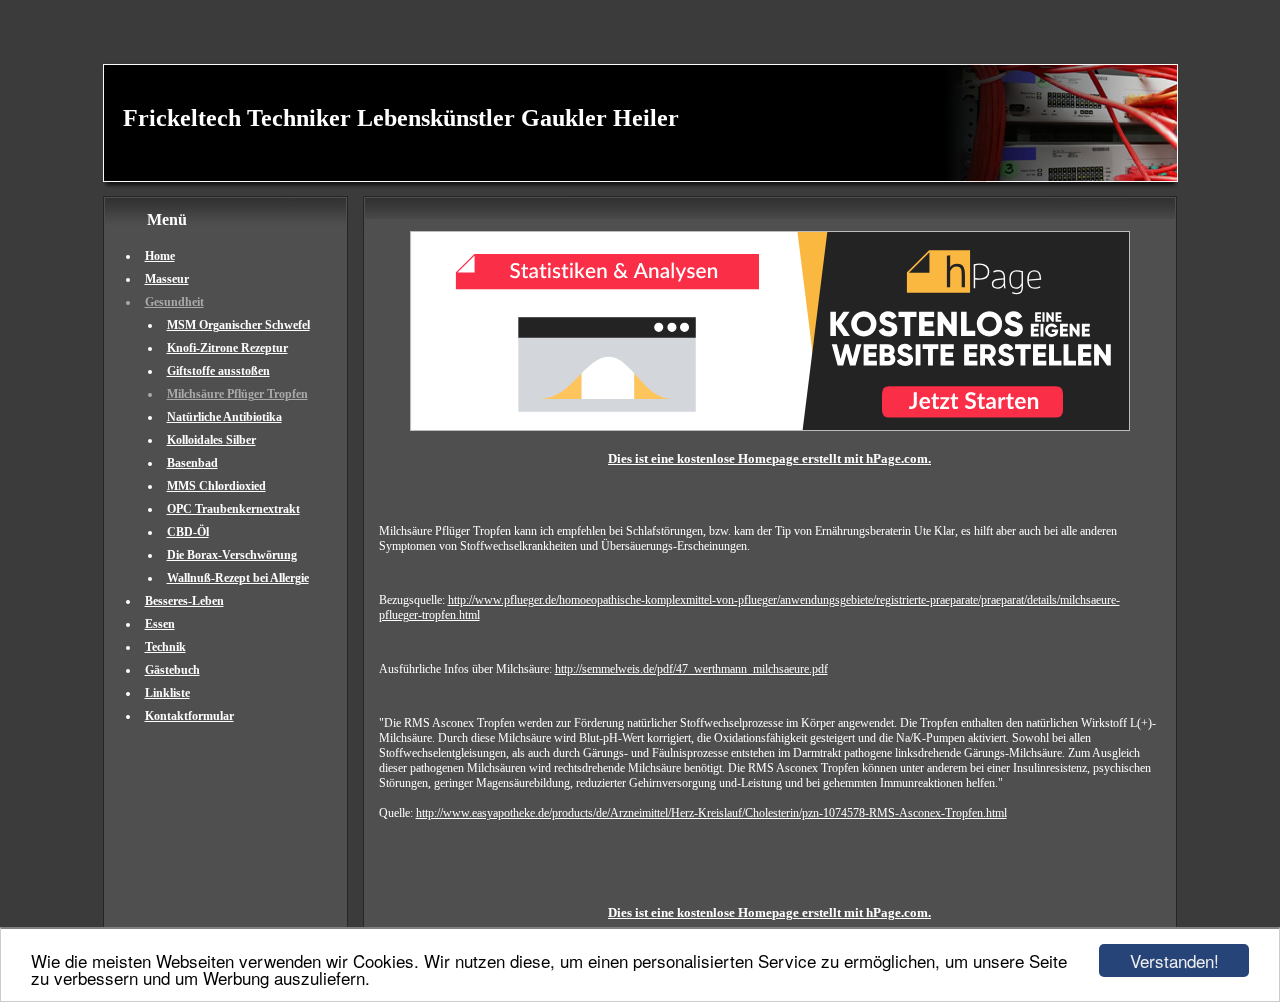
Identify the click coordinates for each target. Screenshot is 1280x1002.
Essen (160, 624)
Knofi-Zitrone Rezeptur (227, 348)
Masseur (167, 279)
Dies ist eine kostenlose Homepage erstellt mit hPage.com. (769, 458)
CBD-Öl (188, 532)
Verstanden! (1174, 960)
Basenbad (192, 463)
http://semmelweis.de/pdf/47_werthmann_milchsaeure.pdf (691, 669)
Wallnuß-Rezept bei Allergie (238, 578)
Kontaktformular (189, 716)
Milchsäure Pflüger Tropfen (237, 394)
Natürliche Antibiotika (224, 417)
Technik (165, 647)
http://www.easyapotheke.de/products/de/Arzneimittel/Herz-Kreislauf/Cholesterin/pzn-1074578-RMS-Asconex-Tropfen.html (711, 813)
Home (160, 256)
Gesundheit (174, 302)
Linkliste (167, 693)
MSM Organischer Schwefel (238, 325)
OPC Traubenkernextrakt (233, 509)
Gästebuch (172, 670)
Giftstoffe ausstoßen (218, 371)
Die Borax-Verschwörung (232, 555)
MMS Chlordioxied (216, 486)
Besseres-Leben (184, 601)
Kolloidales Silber (211, 440)
